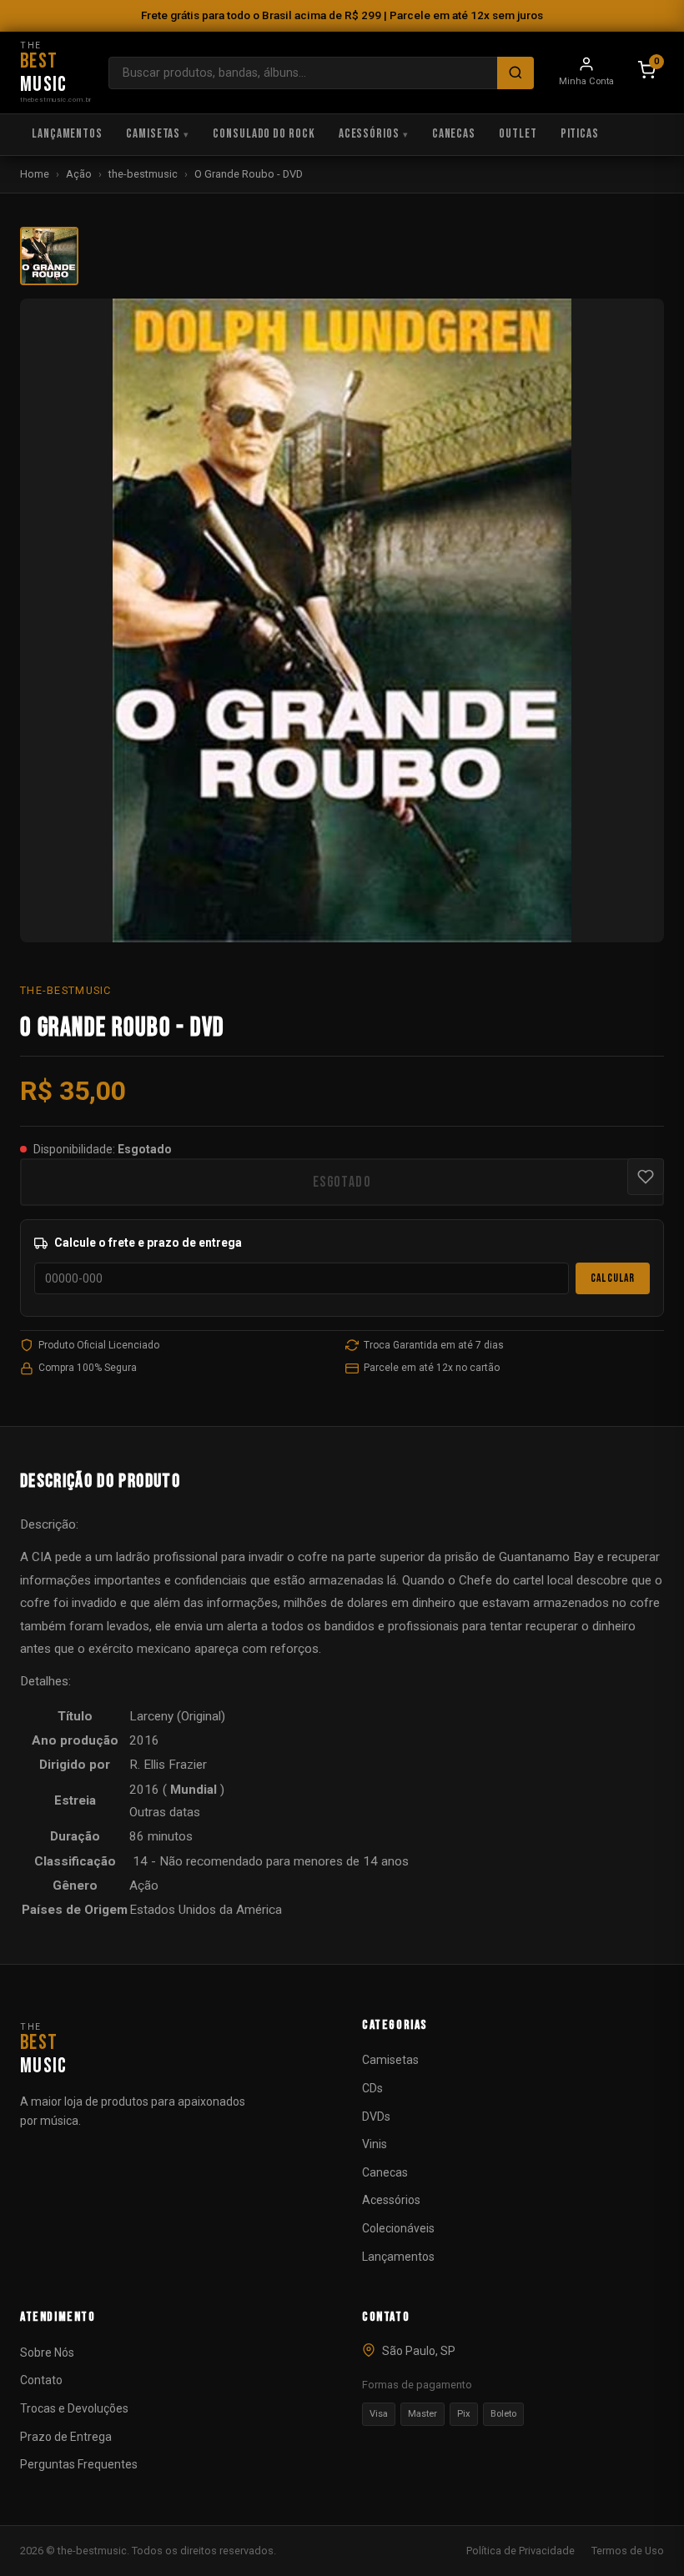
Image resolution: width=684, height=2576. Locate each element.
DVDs (376, 2117)
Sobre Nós (47, 2353)
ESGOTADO (342, 1182)
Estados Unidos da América (206, 1910)
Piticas (580, 134)
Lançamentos (67, 134)
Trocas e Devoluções (74, 2408)
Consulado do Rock (264, 134)
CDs (372, 2088)
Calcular (613, 1278)
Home (35, 174)
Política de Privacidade (521, 2551)
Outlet (518, 134)
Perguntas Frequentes (79, 2464)
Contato (41, 2380)
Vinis (375, 2144)
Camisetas (153, 134)
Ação (79, 174)
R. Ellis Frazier (168, 1765)
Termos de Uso (628, 2551)
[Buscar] (516, 73)
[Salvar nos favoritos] (646, 1177)
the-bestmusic (143, 174)
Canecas (454, 134)
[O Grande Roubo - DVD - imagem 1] (49, 256)
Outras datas (165, 1812)
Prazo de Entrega (66, 2437)
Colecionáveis (398, 2228)
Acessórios (369, 134)
